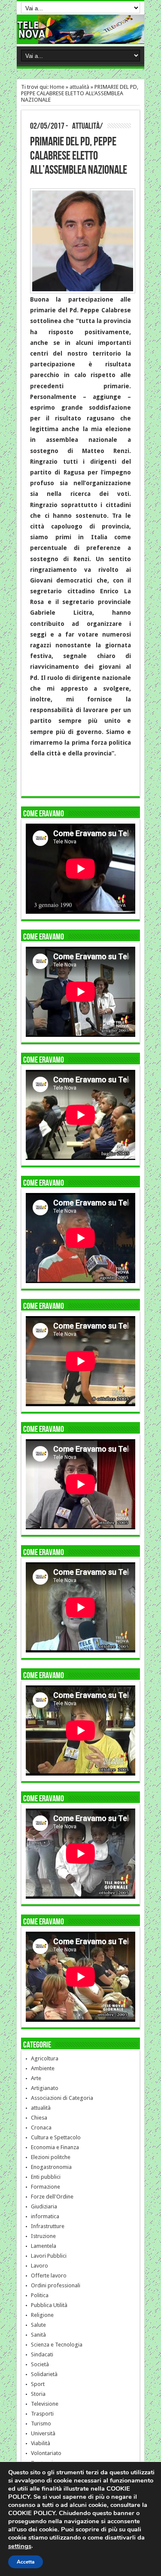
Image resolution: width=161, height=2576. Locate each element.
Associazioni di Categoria (62, 2098)
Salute (38, 2325)
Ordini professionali (56, 2285)
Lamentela (44, 2246)
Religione (42, 2315)
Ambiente (43, 2068)
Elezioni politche (51, 2157)
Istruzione (43, 2236)
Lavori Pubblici (49, 2256)
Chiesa (39, 2118)
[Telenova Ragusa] (80, 37)
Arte (36, 2078)
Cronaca (41, 2128)
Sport (38, 2384)
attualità (79, 87)
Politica (40, 2295)
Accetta (26, 2562)
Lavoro (39, 2266)
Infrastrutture (48, 2226)
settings (20, 2546)
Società (40, 2364)
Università (43, 2433)
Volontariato (46, 2453)
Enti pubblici (46, 2177)
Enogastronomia (51, 2167)
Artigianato (45, 2088)
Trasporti (42, 2414)
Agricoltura (45, 2058)
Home (57, 87)
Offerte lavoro (49, 2276)
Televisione (45, 2404)
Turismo (41, 2423)
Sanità (38, 2335)
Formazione (46, 2187)
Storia (38, 2394)
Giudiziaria (44, 2206)
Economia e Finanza (55, 2147)
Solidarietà (44, 2374)
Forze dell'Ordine (52, 2197)
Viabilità (41, 2443)
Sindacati (42, 2354)
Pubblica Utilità (49, 2305)
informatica (45, 2216)
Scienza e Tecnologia (57, 2345)
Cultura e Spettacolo (56, 2137)
